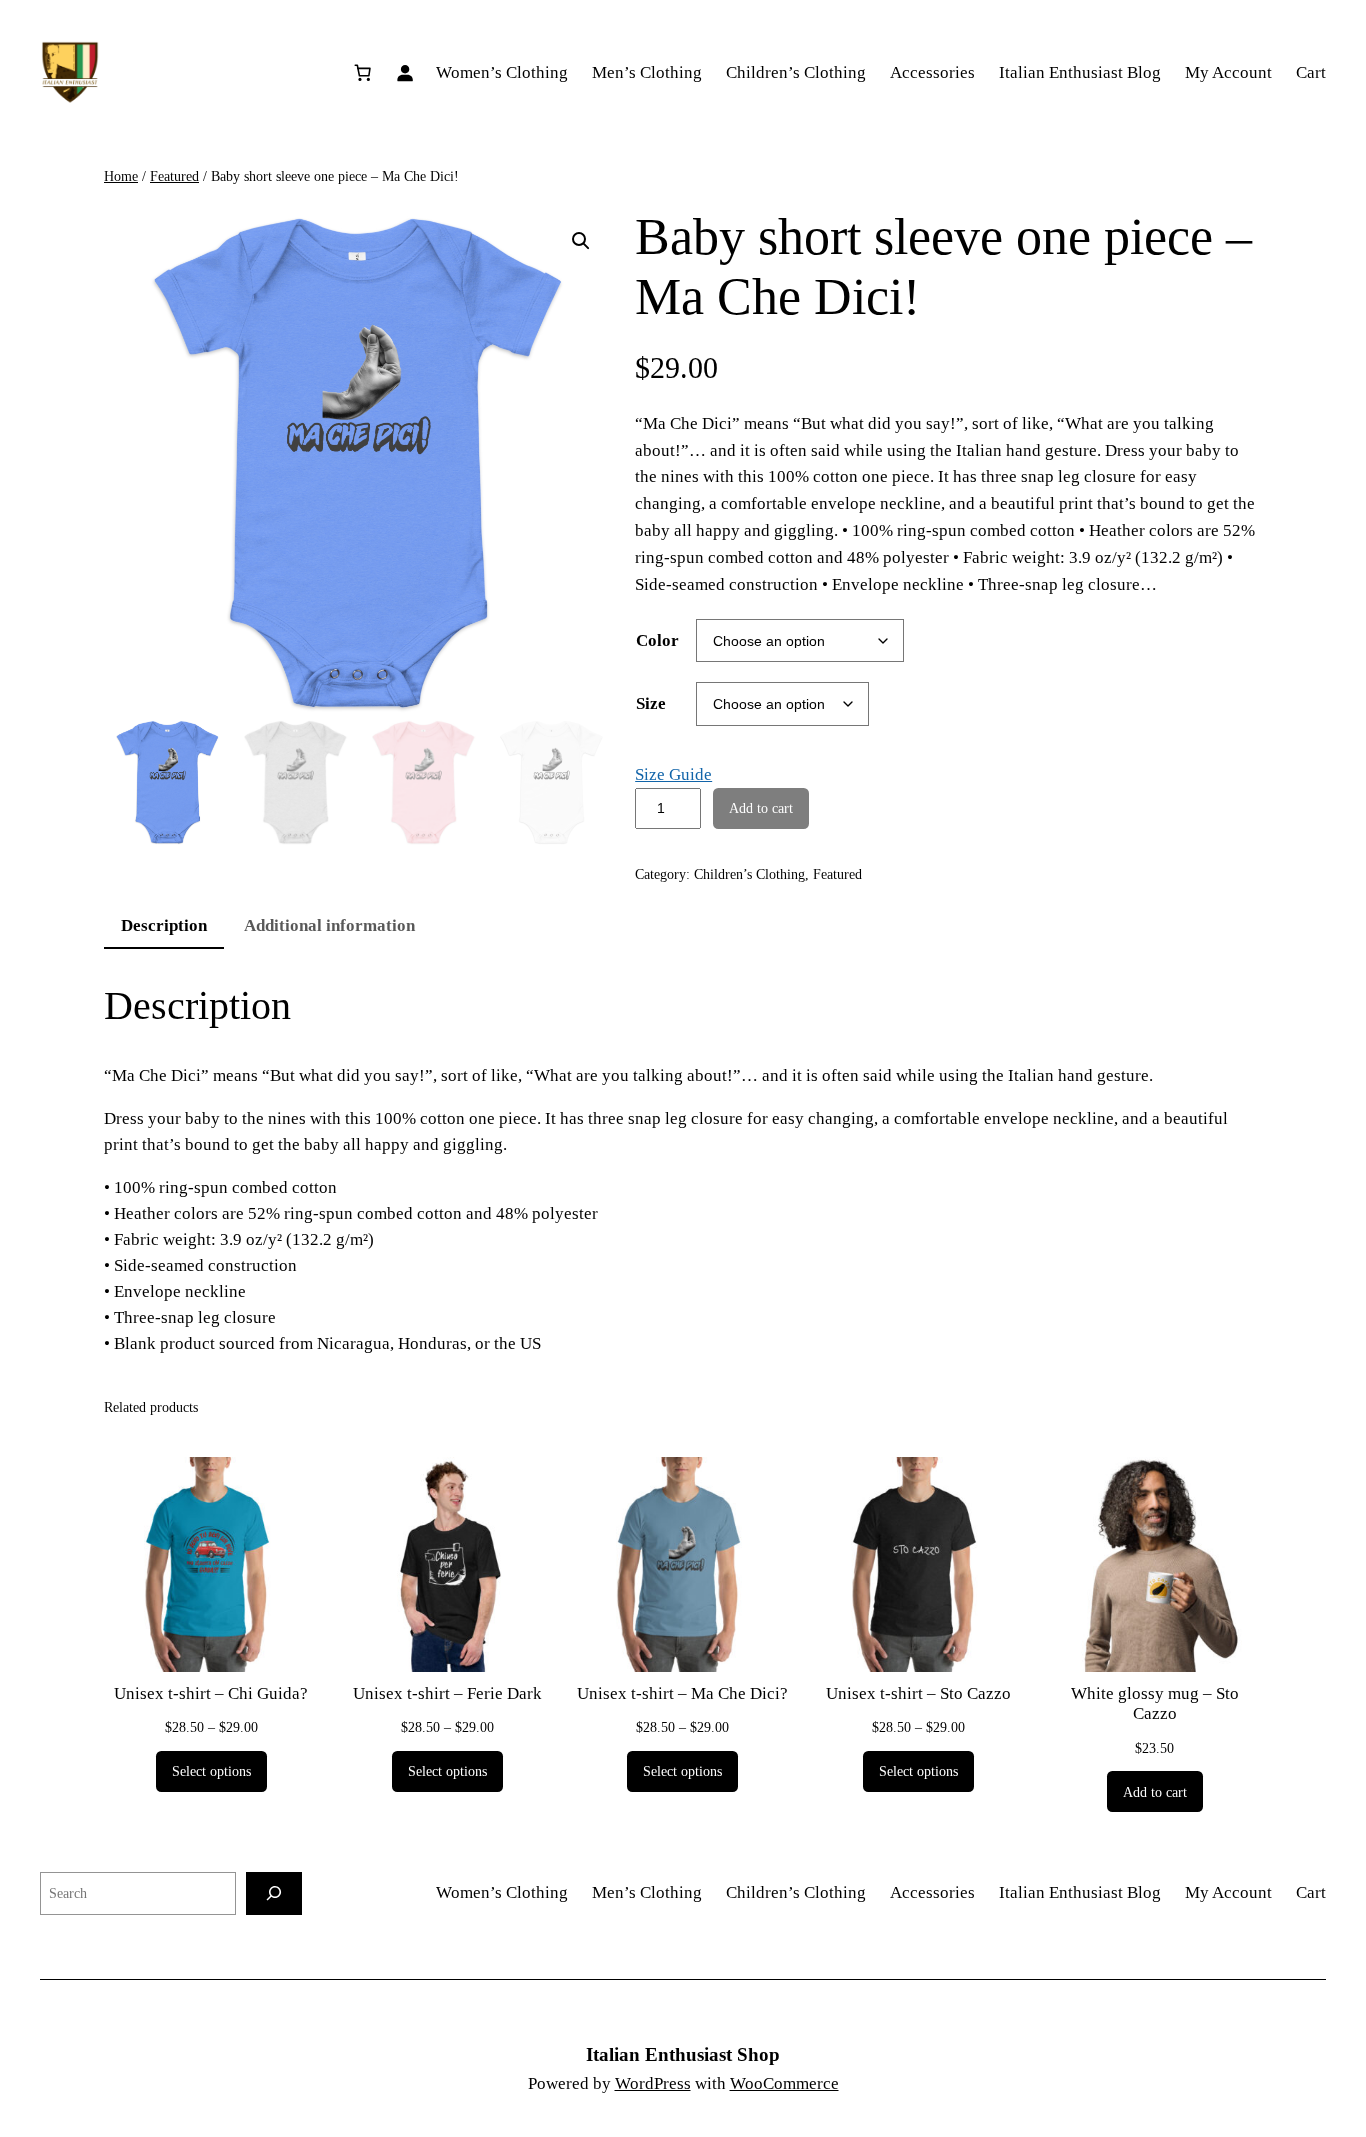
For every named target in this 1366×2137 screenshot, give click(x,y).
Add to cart (761, 808)
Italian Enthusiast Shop (683, 2054)
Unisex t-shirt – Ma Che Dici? (682, 1693)
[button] (581, 241)
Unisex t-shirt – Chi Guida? (211, 1693)
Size (651, 703)
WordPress (653, 2083)
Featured (174, 176)
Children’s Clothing (749, 874)
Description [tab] (164, 925)
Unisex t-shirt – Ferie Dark (447, 1693)
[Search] (274, 1893)
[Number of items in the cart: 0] (363, 73)
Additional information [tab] (329, 925)
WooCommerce (784, 2083)
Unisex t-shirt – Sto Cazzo (918, 1693)
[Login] (405, 73)
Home (121, 176)
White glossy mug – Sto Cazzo (1155, 1703)
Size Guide (673, 774)
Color (657, 640)
